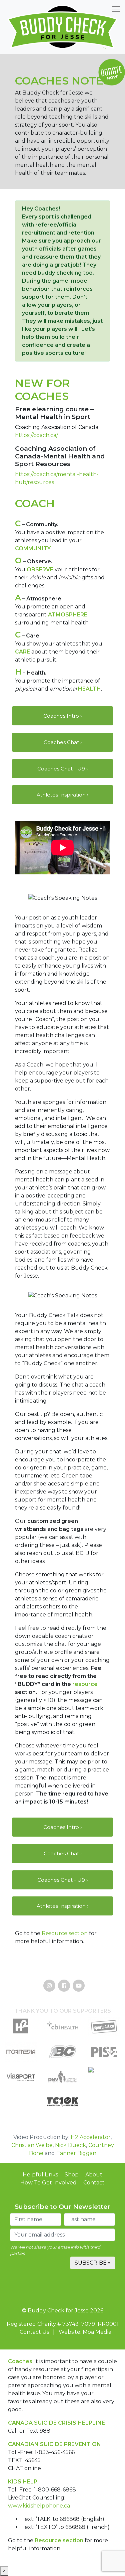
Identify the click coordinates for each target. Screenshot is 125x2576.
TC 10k (62, 2115)
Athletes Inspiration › (62, 795)
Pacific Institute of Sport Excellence (104, 2064)
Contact (94, 2183)
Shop (72, 2175)
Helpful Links (40, 2175)
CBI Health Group (62, 2039)
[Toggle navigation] (116, 9)
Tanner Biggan (76, 2153)
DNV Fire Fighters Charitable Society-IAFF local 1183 (62, 2090)
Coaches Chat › (63, 742)
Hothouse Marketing (21, 2039)
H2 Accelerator (91, 2137)
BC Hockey (62, 2064)
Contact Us (34, 2332)
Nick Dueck (70, 2145)
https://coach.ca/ (36, 435)
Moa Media (21, 2064)
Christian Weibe (32, 2145)
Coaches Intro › (62, 716)
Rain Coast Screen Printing (104, 2090)
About (94, 2175)
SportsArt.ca (104, 2039)
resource (85, 1684)
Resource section (65, 1933)
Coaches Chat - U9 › (62, 769)
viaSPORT (21, 2090)
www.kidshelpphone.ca (39, 2506)
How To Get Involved (48, 2183)
